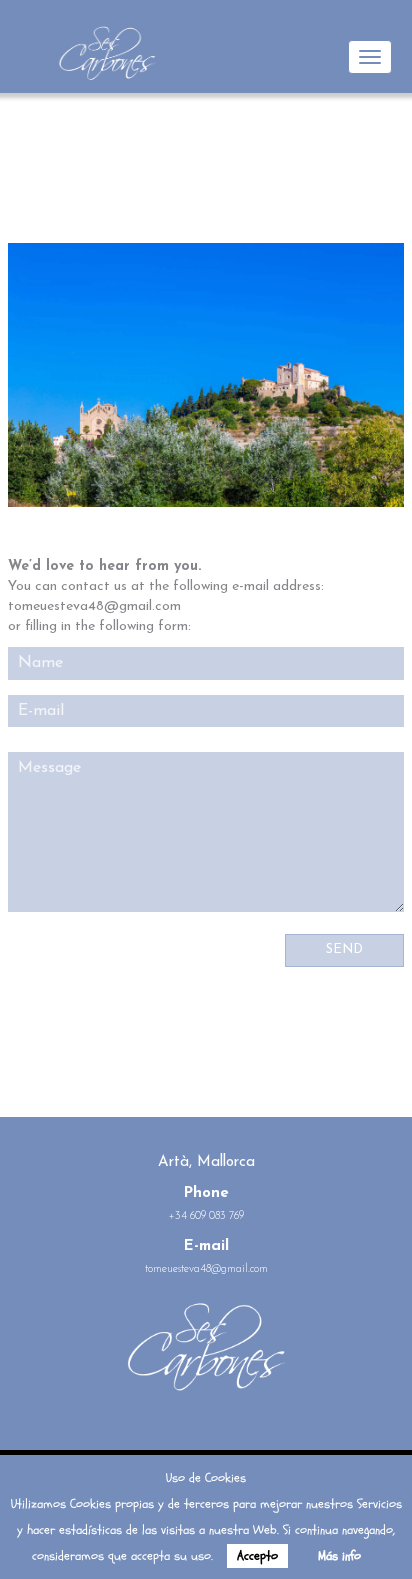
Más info (339, 1556)
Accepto (257, 1556)
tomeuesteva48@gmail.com (206, 1269)
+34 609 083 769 (206, 1216)
